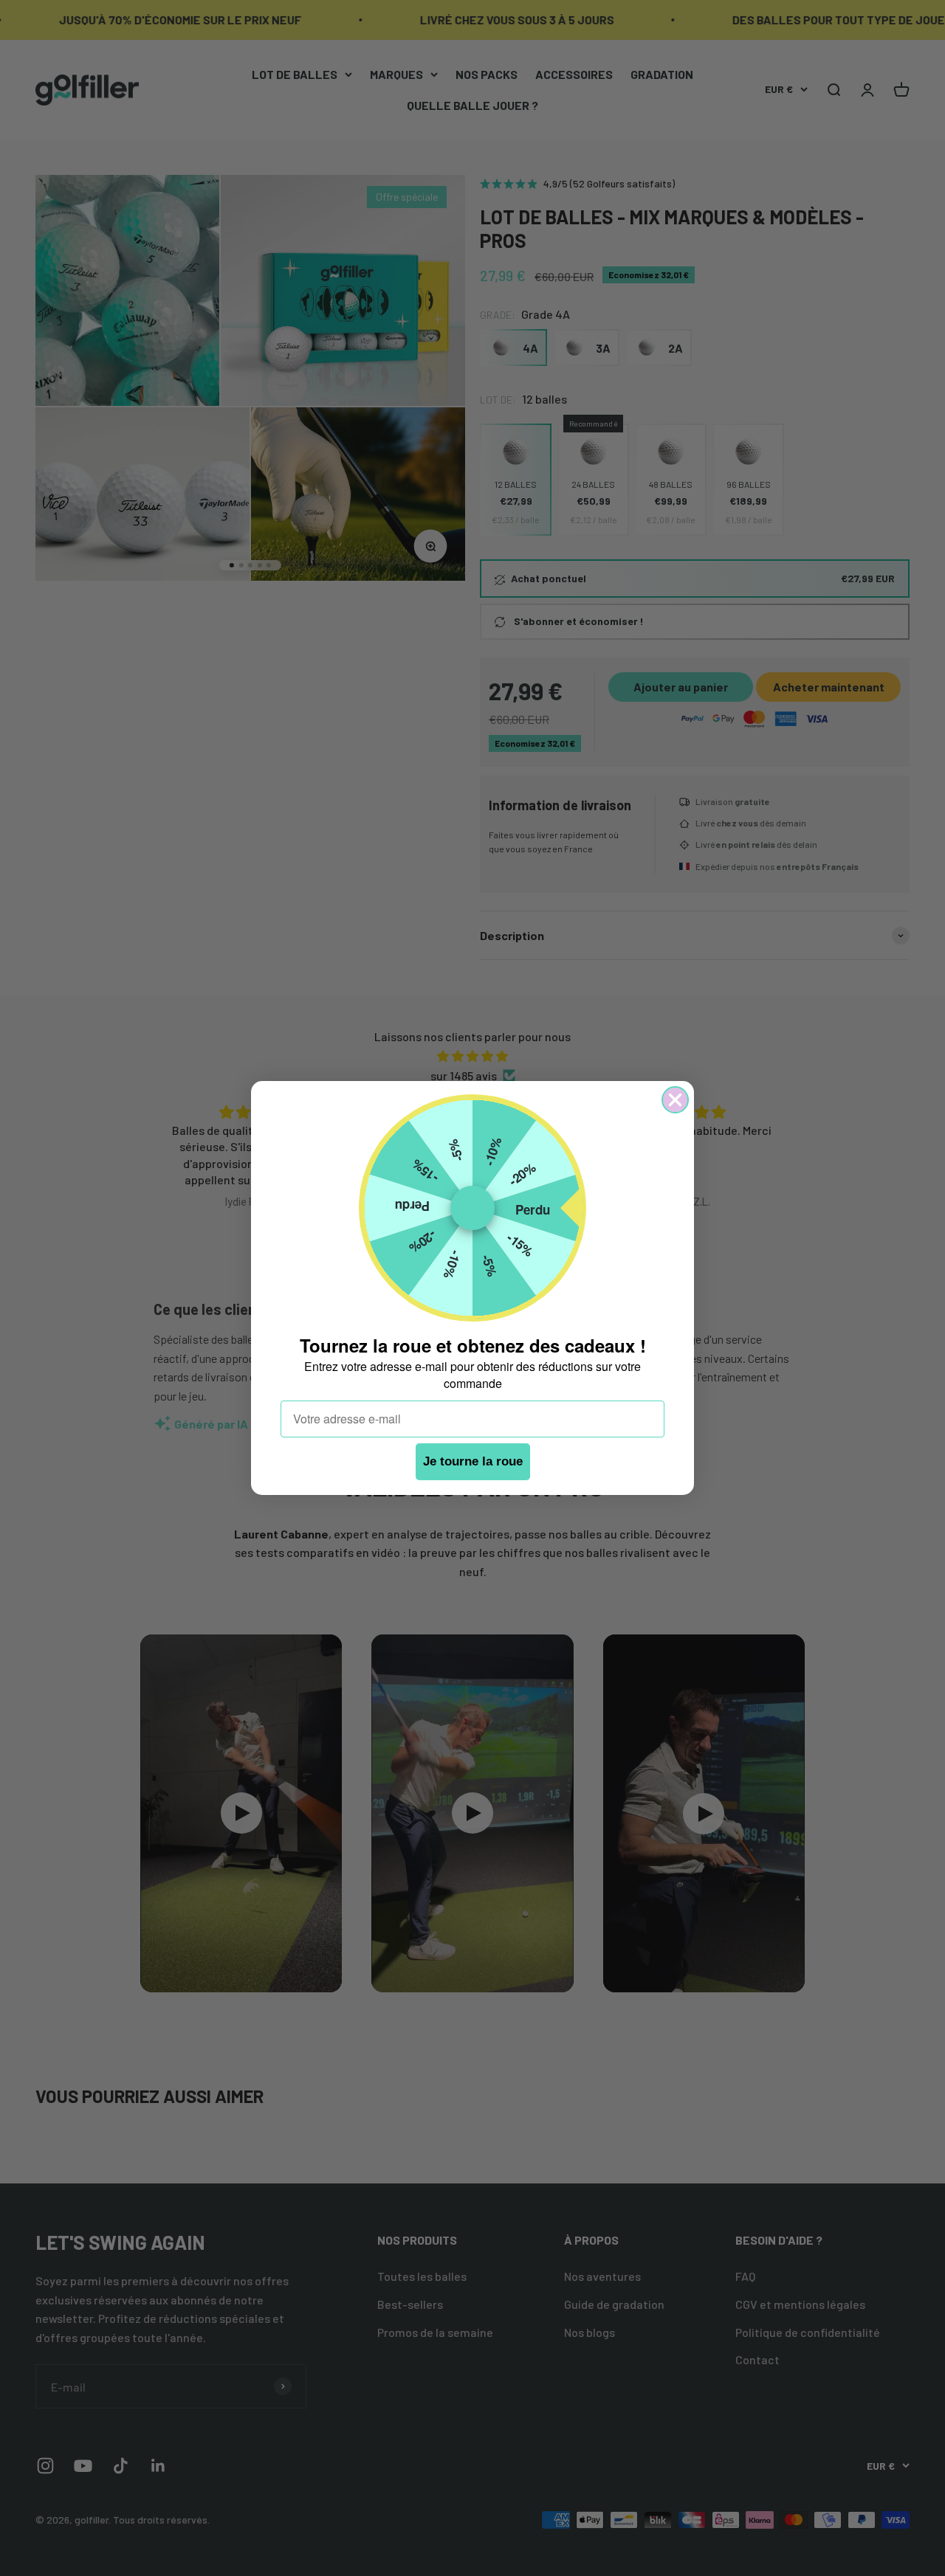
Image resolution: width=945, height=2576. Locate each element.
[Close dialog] (675, 1100)
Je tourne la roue (473, 1462)
